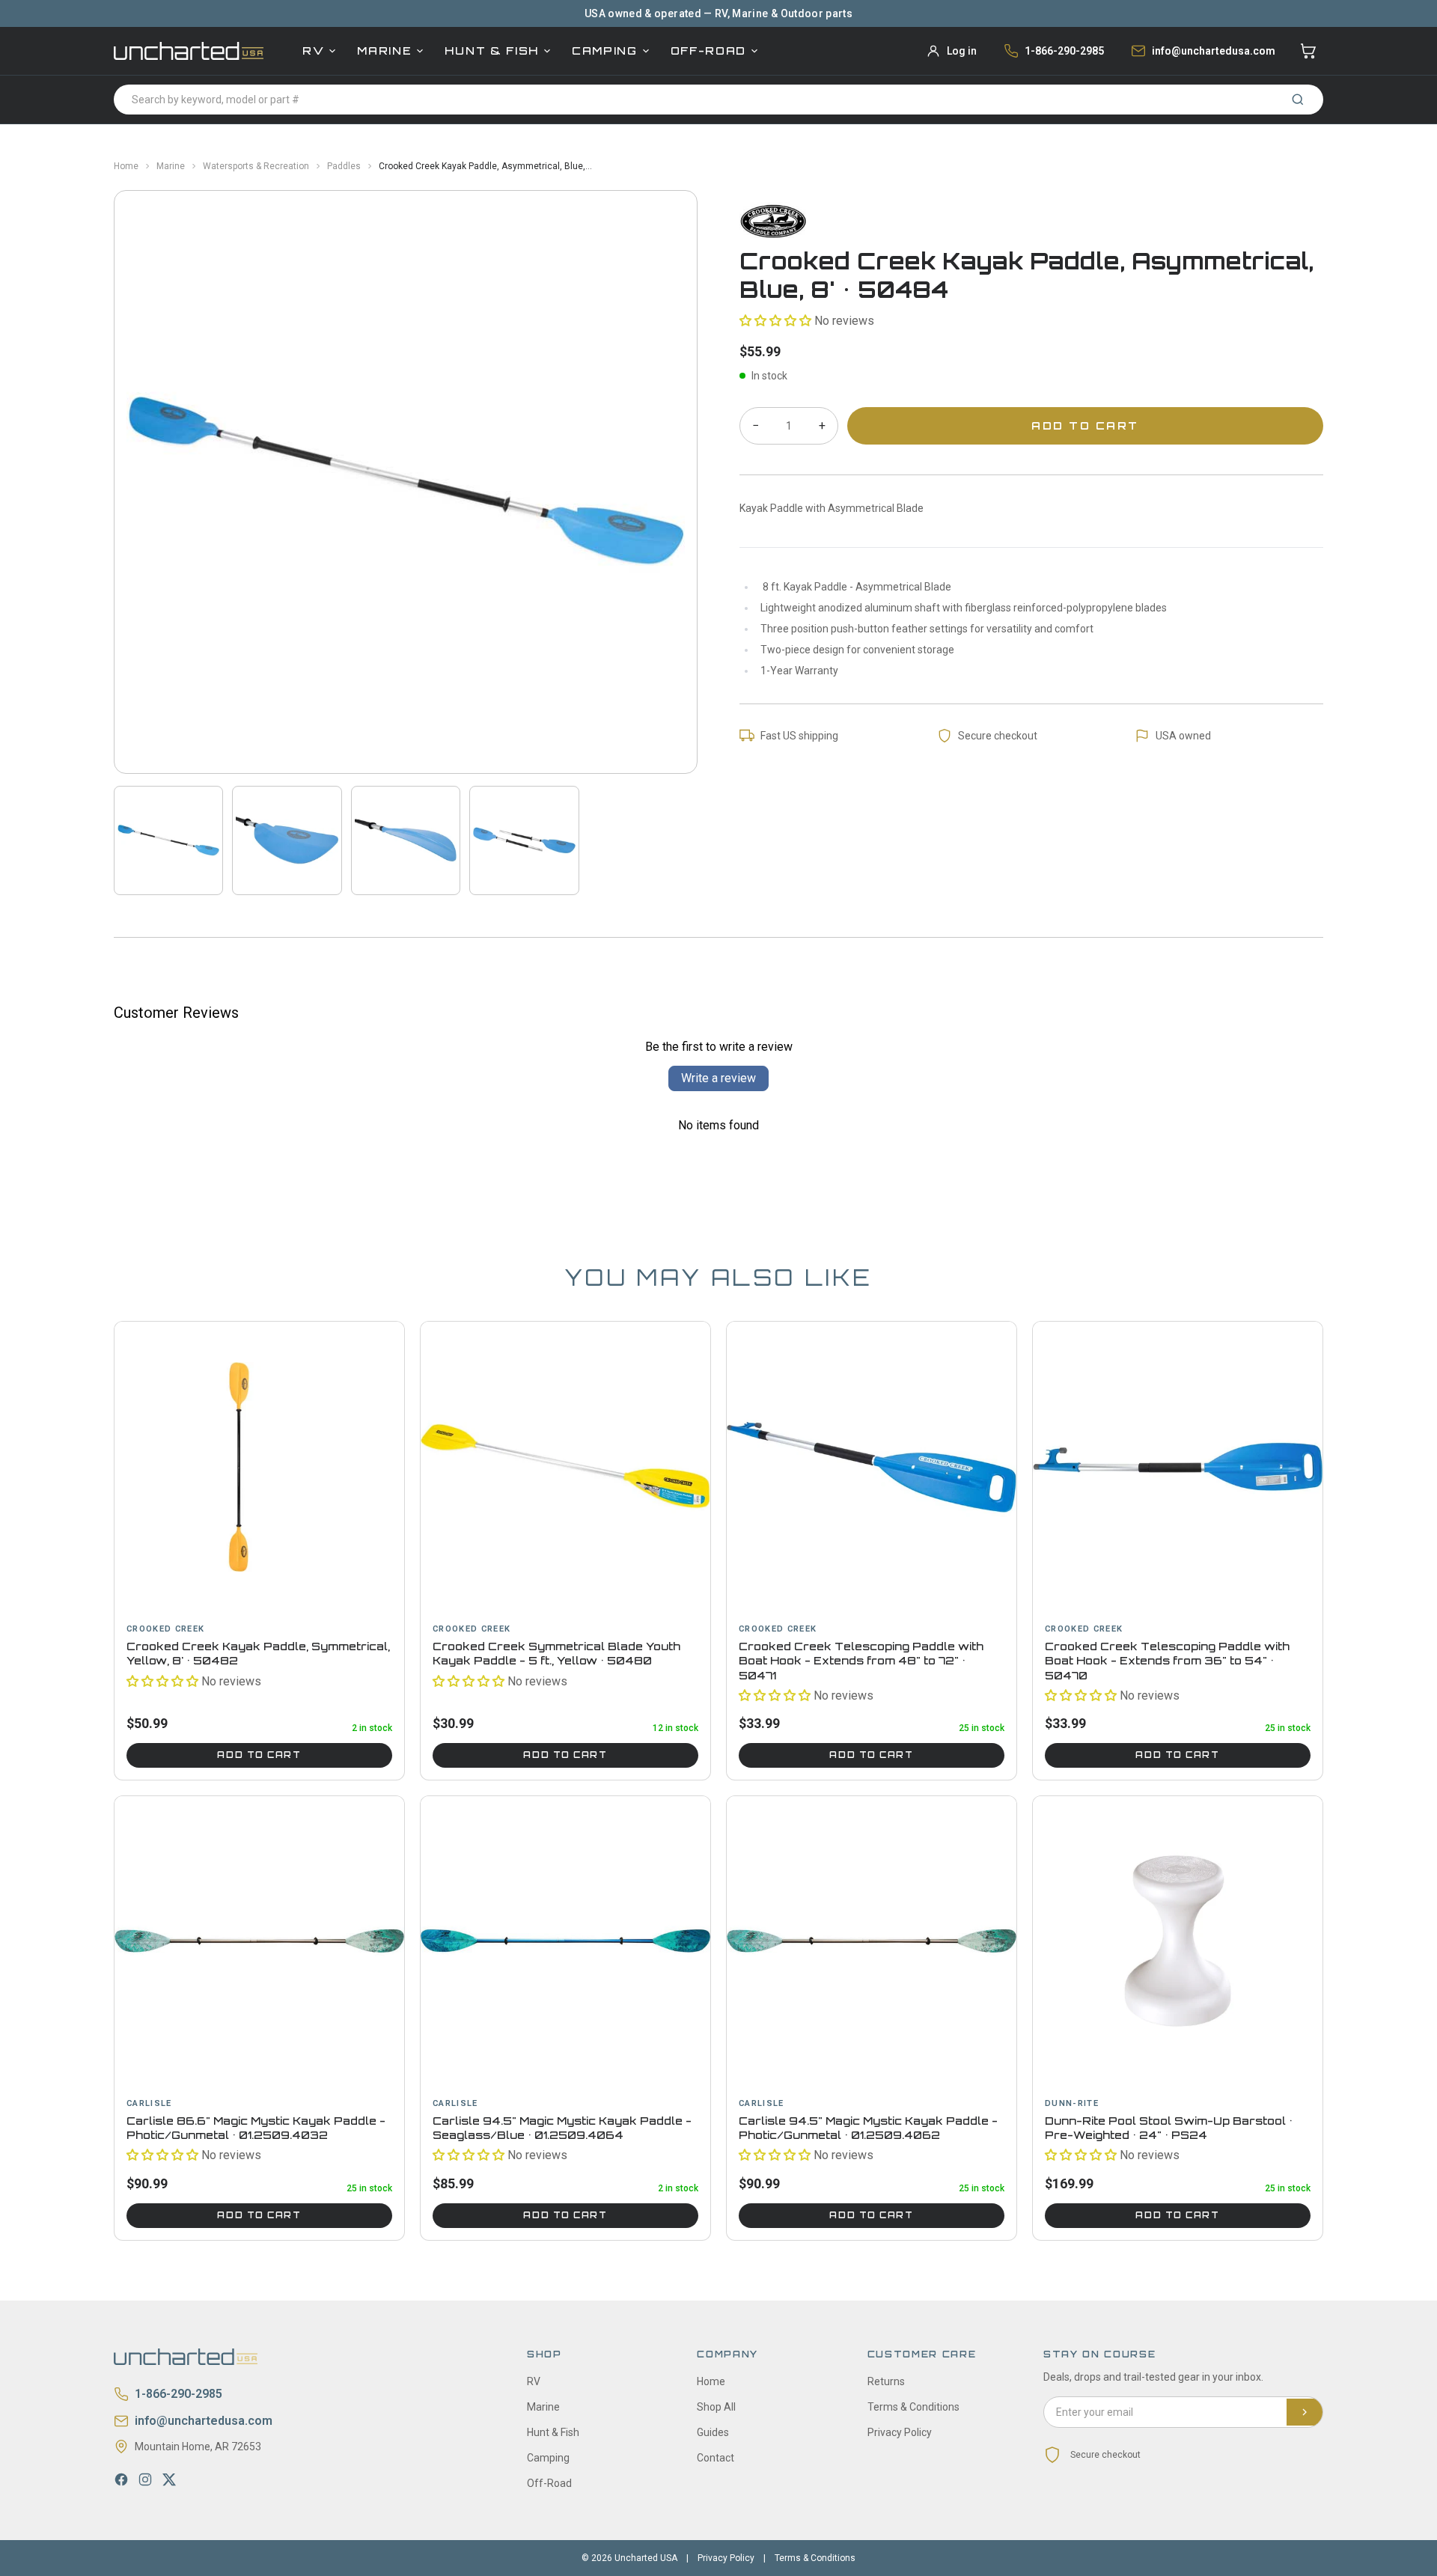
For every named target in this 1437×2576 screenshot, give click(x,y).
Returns (886, 2381)
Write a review (718, 1078)
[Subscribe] (1305, 2412)
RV (313, 51)
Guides (713, 2432)
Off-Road (708, 51)
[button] (775, 321)
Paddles (344, 166)
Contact (716, 2458)
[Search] (1298, 100)
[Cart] (1308, 51)
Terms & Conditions (913, 2407)
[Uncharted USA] (189, 51)
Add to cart (259, 1755)
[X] (169, 2479)
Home (126, 166)
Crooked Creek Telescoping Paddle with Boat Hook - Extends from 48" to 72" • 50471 (861, 1661)
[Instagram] (145, 2479)
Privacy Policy (900, 2432)
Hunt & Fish (491, 51)
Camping (605, 51)
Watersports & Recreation (256, 166)
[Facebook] (121, 2479)
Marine (384, 51)
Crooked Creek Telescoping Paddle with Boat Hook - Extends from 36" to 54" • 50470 (1167, 1661)
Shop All (716, 2407)
